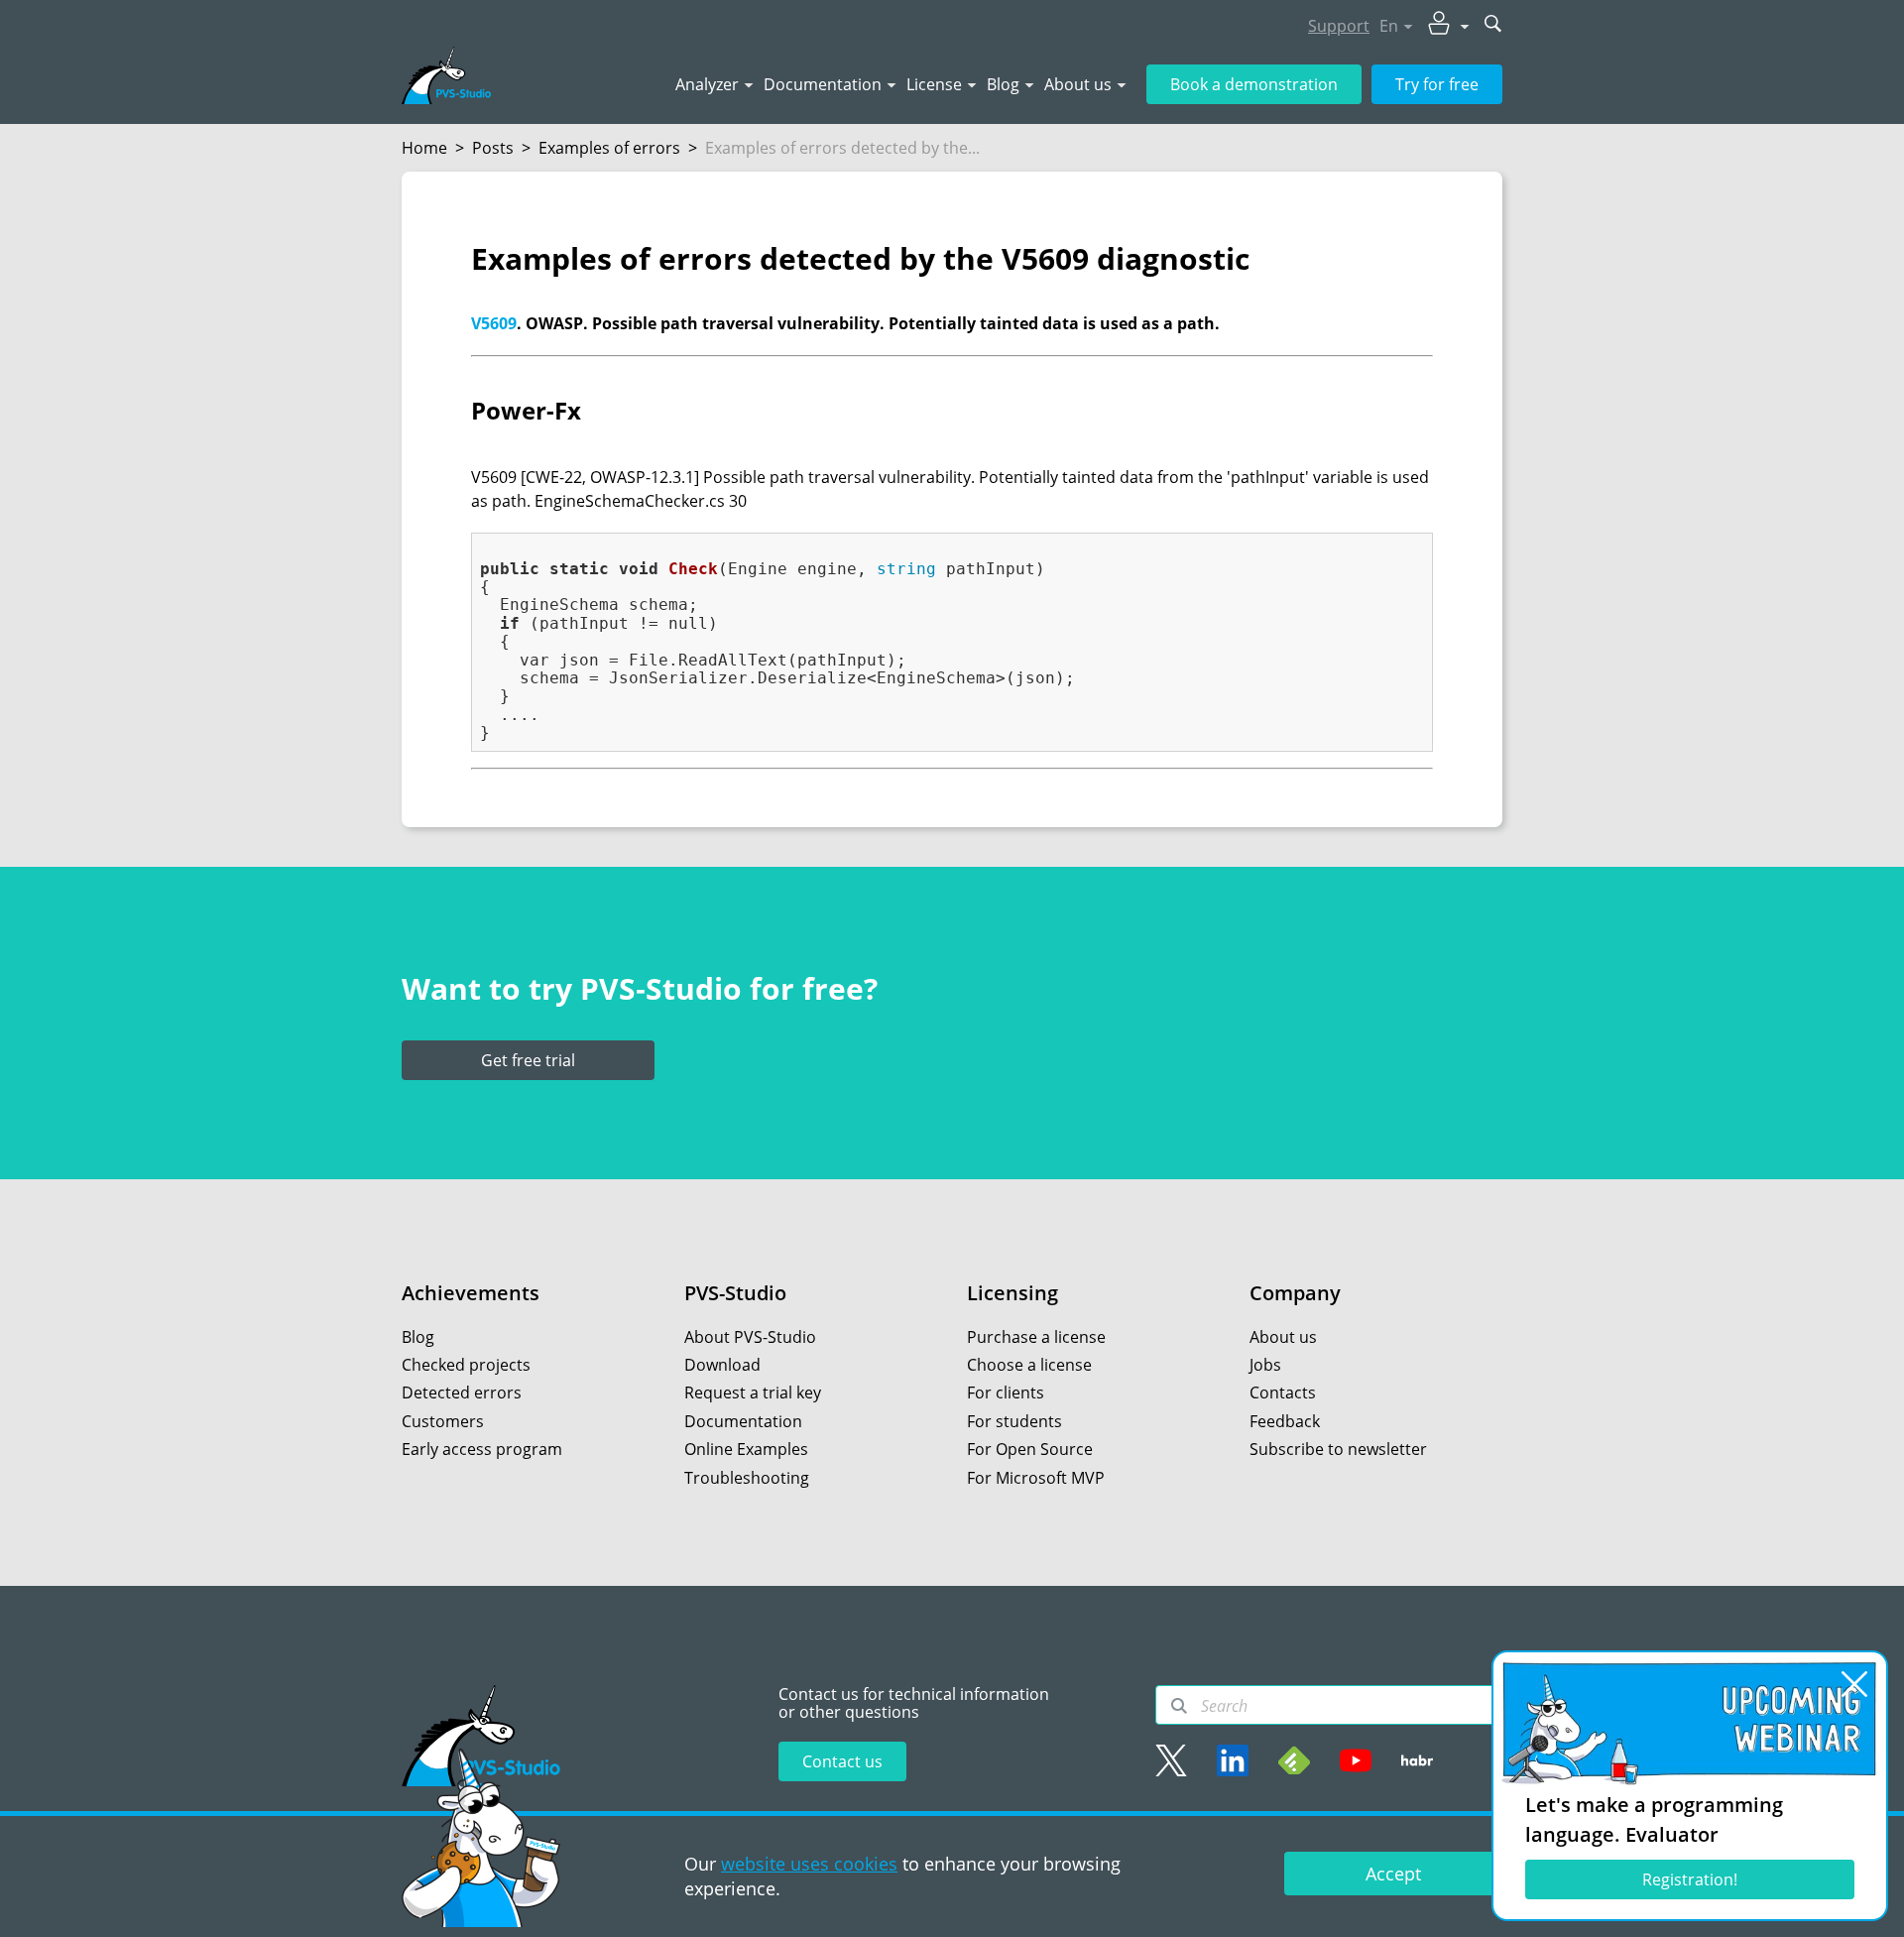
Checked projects (466, 1365)
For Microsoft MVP (1036, 1478)
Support (1339, 26)
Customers (443, 1421)
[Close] (1854, 1684)
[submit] (1493, 25)
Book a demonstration (1254, 84)
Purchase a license (1036, 1337)
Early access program (482, 1449)
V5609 (494, 323)
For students (1014, 1421)
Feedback (1285, 1421)
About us (1078, 84)
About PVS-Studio (750, 1337)
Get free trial (528, 1060)
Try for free (1437, 84)
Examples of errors (609, 148)
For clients (1006, 1392)
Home (424, 148)
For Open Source (1030, 1449)
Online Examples (746, 1449)
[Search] (1179, 1706)
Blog (1003, 84)
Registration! (1690, 1879)
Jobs (1265, 1365)
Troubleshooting (747, 1478)
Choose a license (1029, 1365)
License (934, 84)
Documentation (823, 84)
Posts (493, 148)
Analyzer (707, 84)
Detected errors (462, 1392)
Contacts (1283, 1392)
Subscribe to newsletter (1338, 1449)
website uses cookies (809, 1864)
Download (722, 1365)
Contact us (842, 1761)
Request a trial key (753, 1392)
